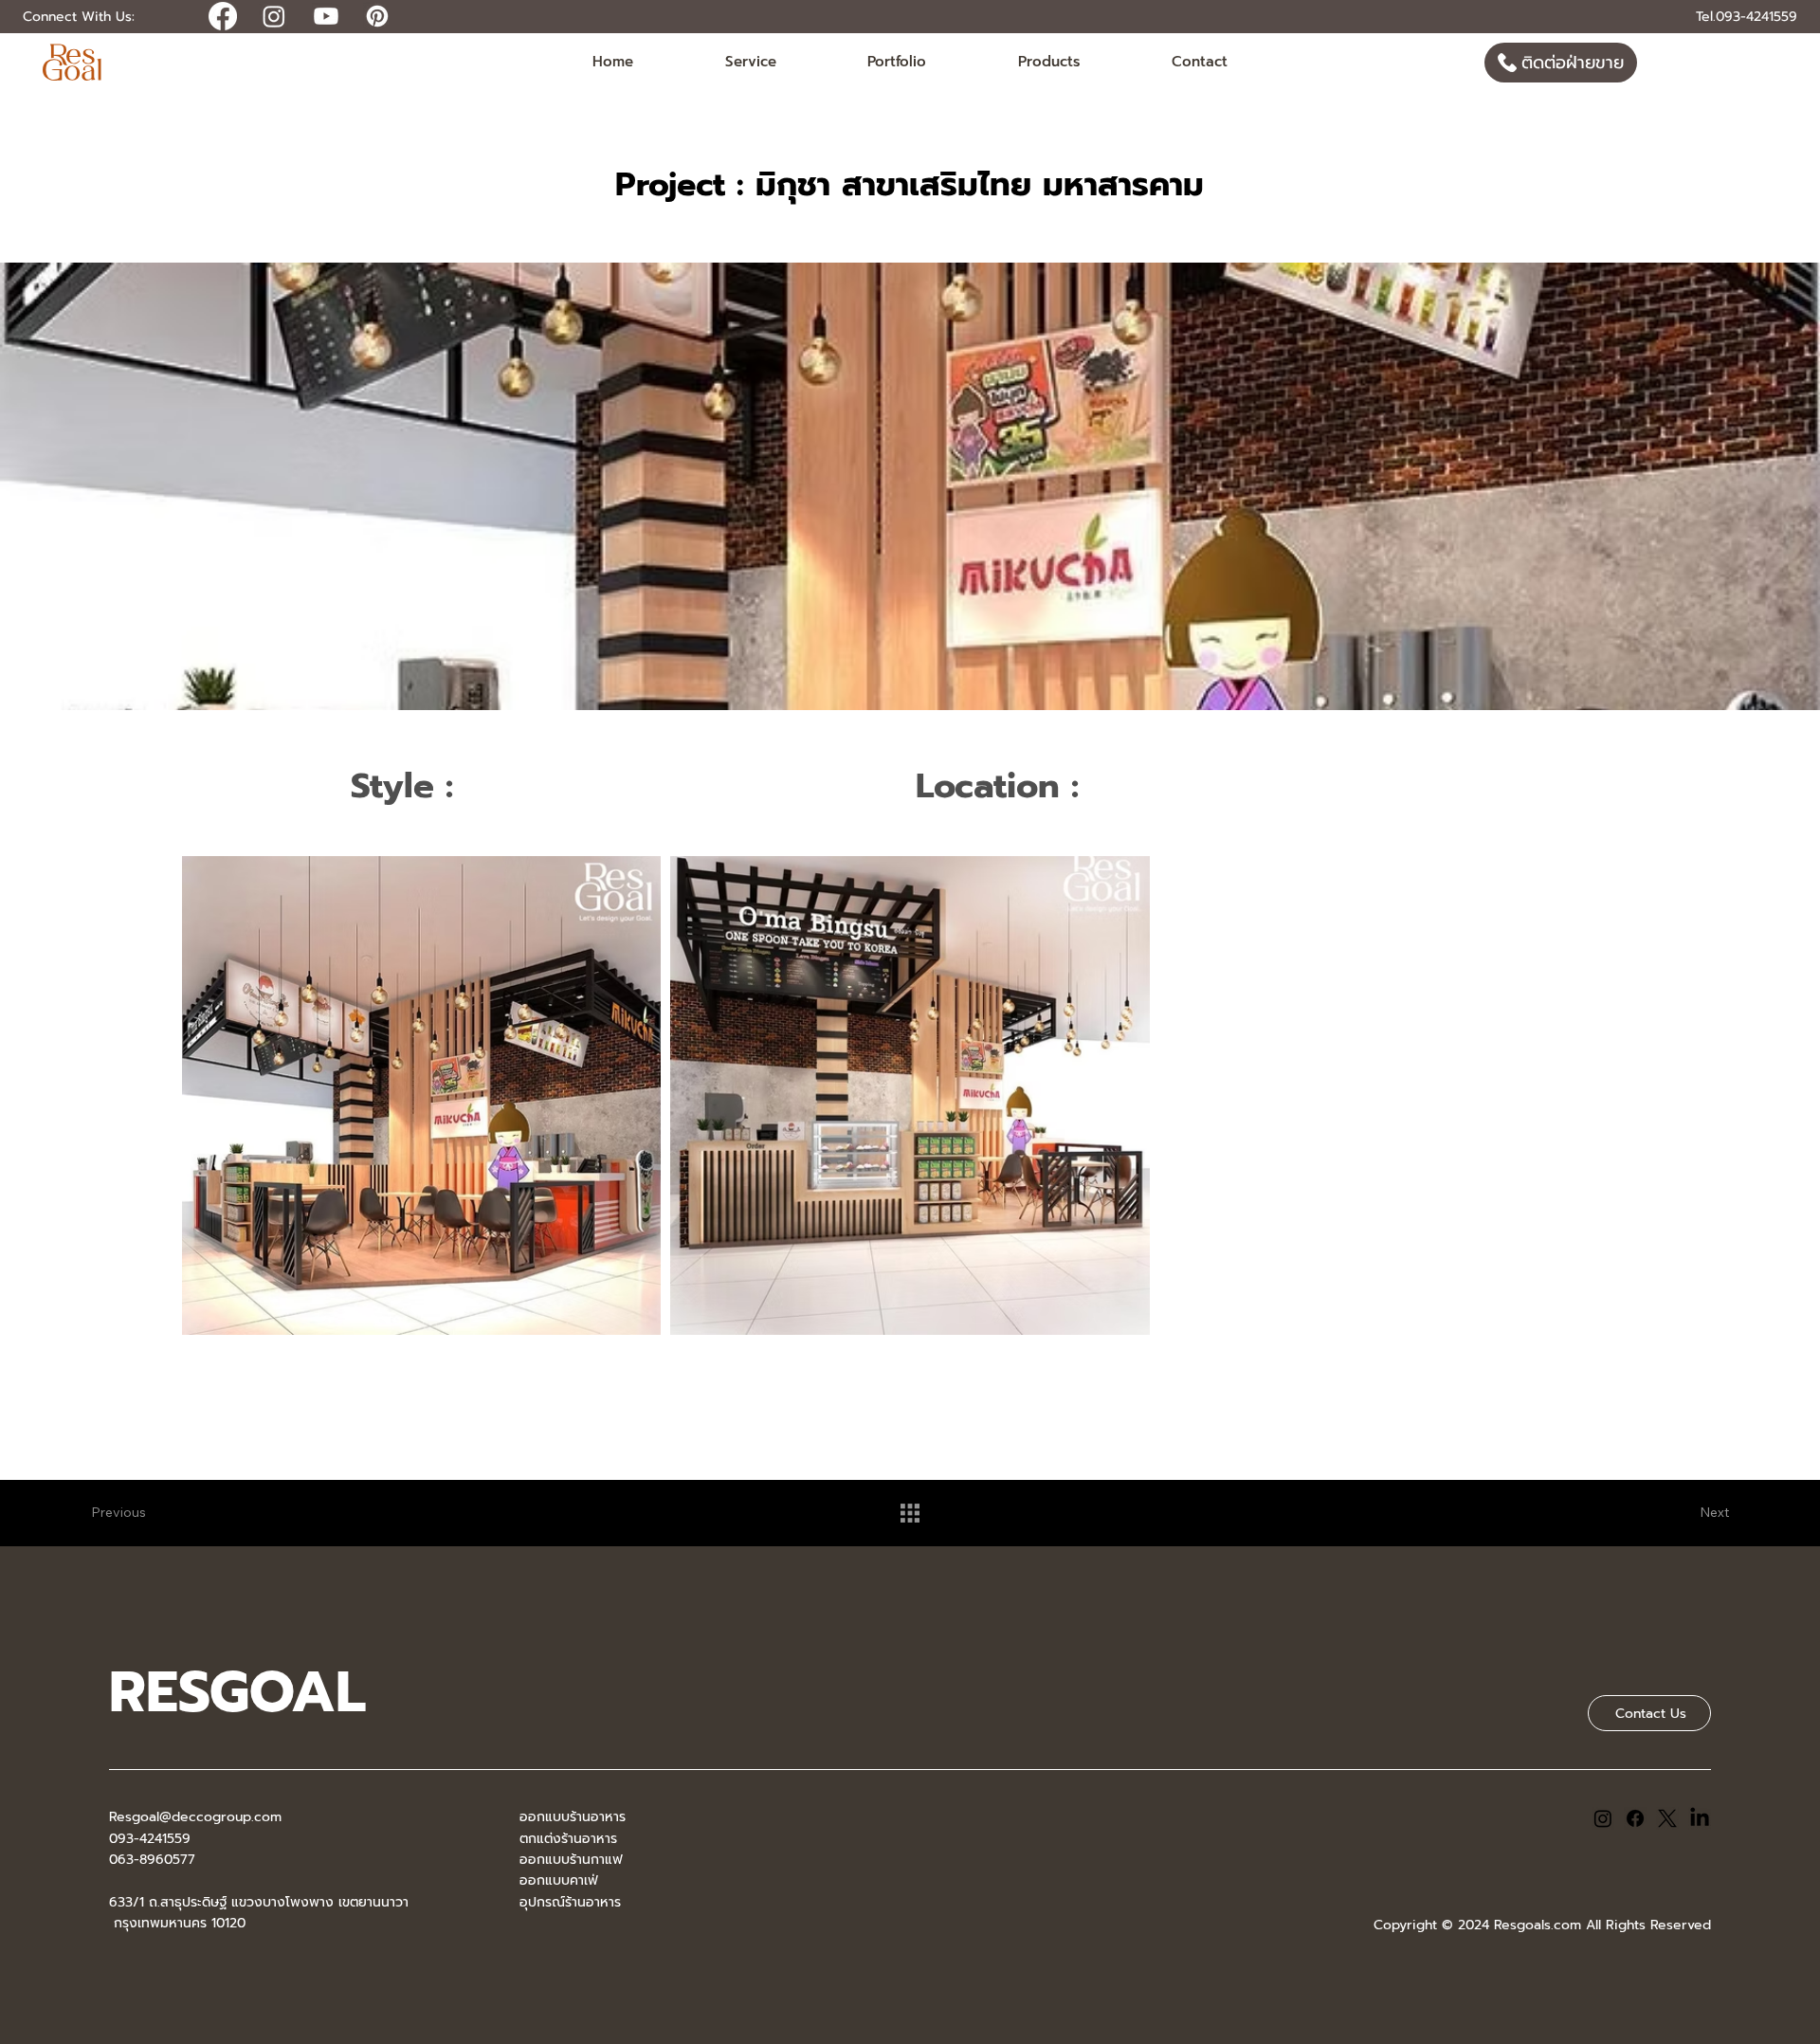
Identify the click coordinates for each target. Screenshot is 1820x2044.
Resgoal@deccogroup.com (195, 1817)
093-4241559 (150, 1839)
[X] (1667, 1818)
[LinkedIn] (1700, 1818)
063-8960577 (152, 1860)
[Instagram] (1603, 1818)
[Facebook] (1635, 1818)
